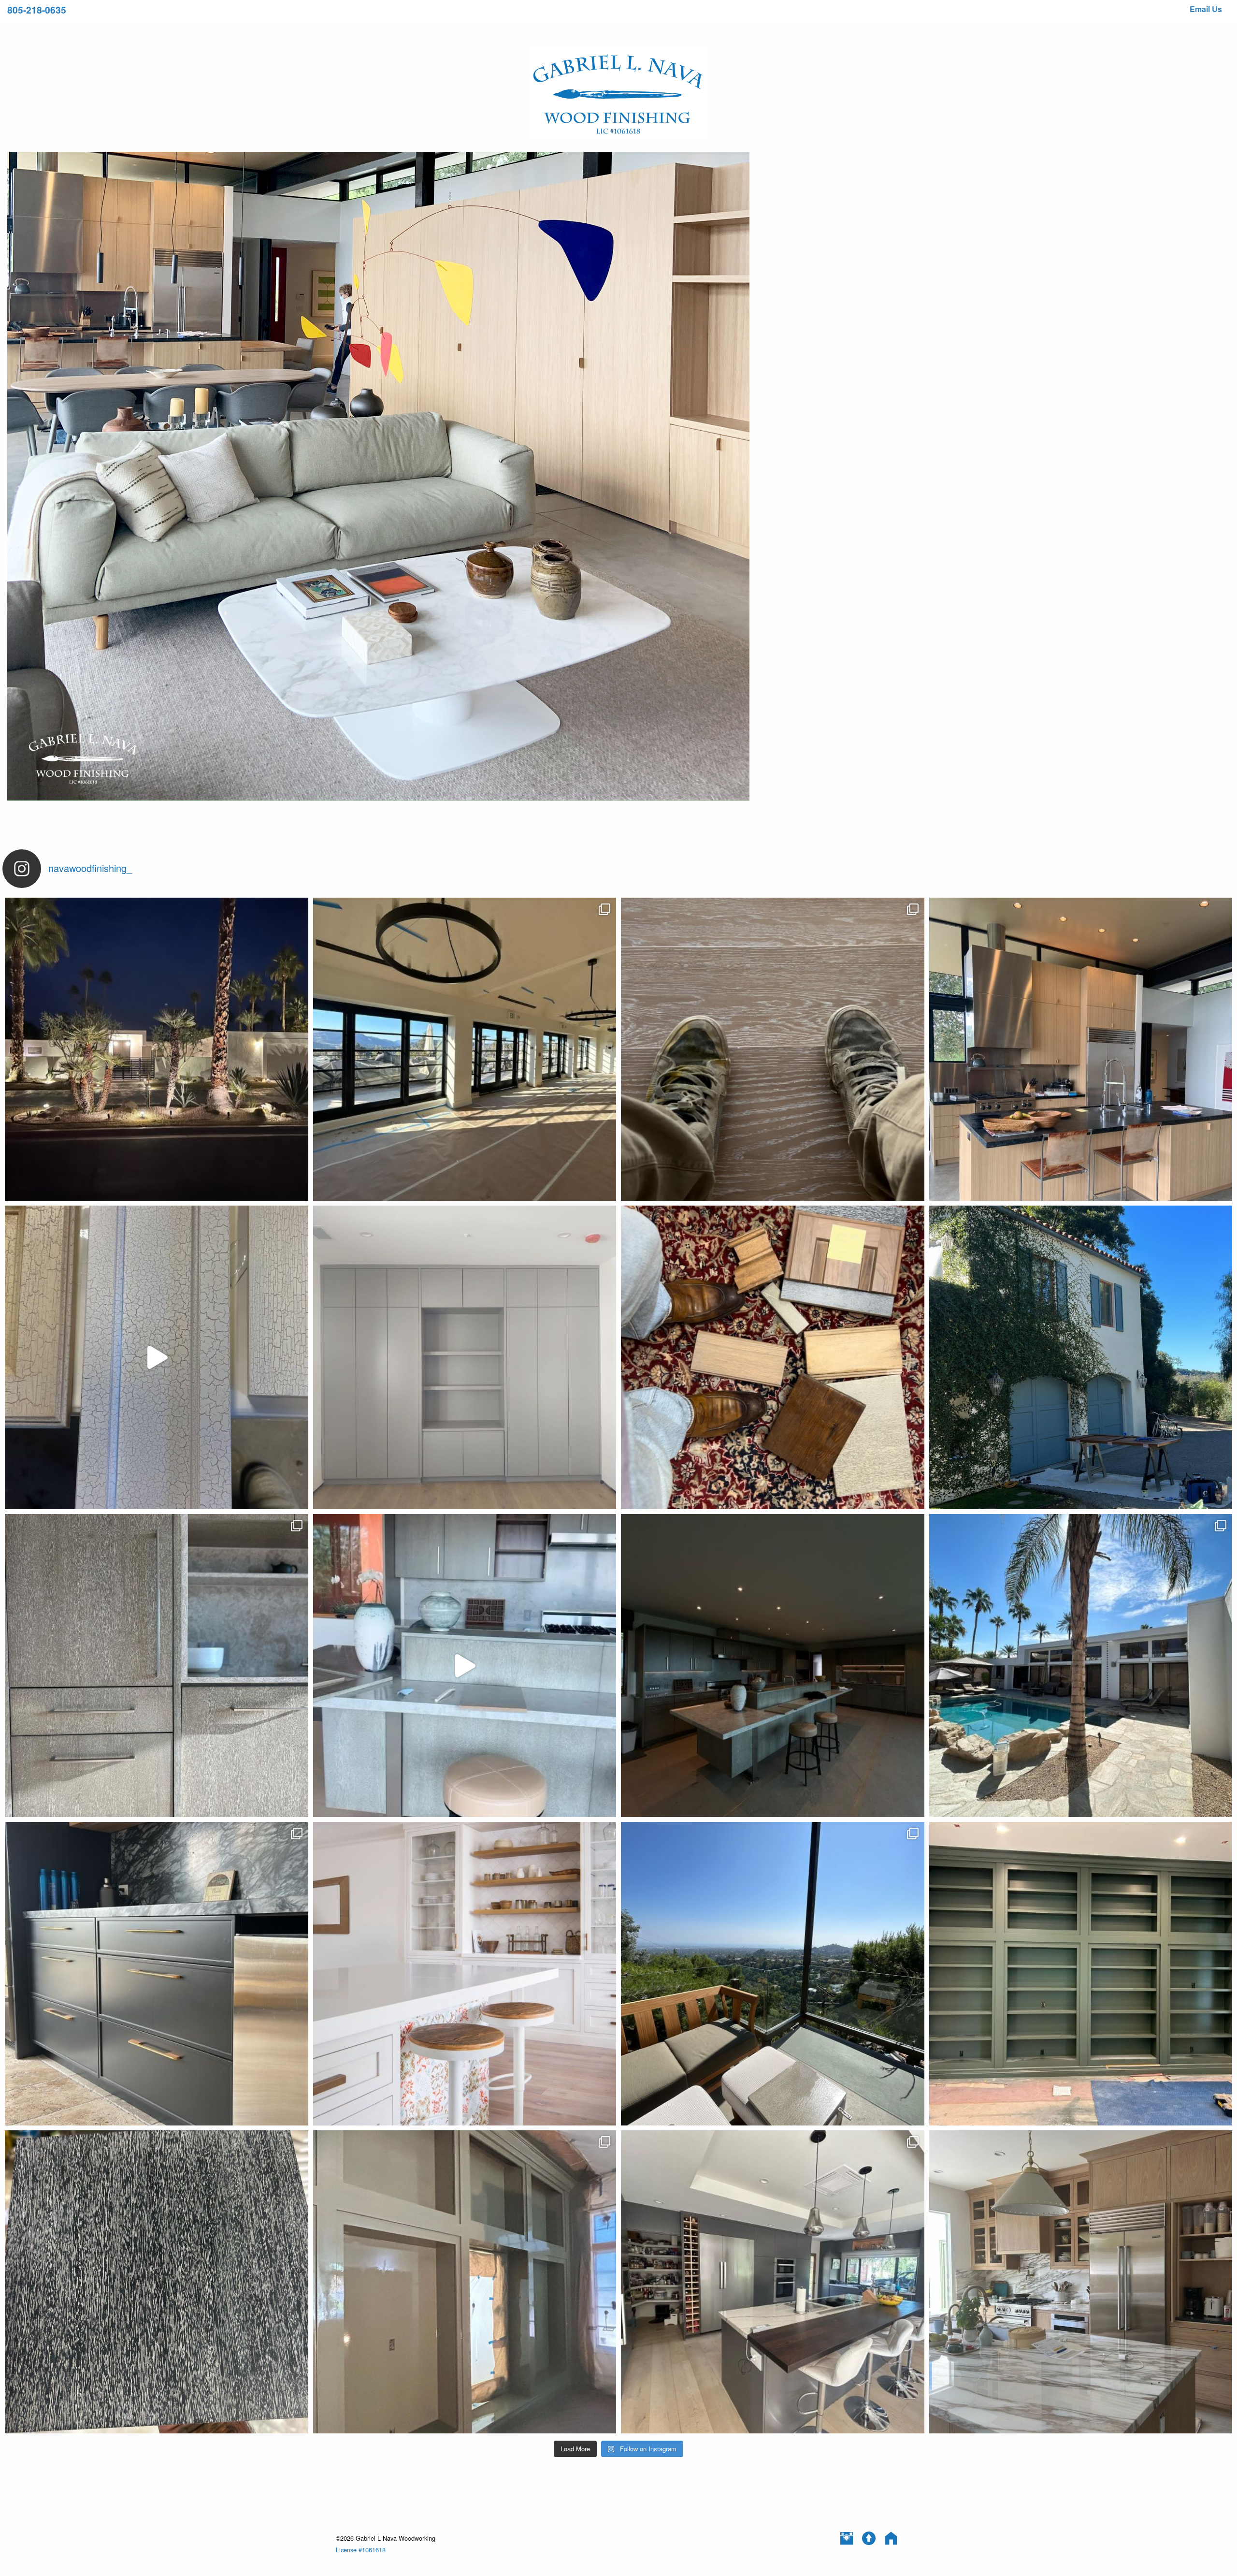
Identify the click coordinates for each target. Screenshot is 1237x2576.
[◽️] (157, 1666)
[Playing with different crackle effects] (157, 1357)
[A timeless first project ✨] (465, 1974)
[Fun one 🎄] (465, 2282)
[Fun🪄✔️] (157, 1974)
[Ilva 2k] (773, 2282)
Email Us (1206, 9)
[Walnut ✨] (157, 2282)
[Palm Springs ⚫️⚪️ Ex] (157, 1049)
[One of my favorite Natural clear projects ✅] (1081, 1049)
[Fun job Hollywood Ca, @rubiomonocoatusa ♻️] (1081, 2282)
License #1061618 (361, 2550)
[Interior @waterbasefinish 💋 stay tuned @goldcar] (465, 1357)
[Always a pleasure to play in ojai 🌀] (1081, 1357)
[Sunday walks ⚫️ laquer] (465, 1049)
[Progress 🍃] (1081, 1974)
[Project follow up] (773, 1974)
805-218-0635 (37, 10)
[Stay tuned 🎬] (465, 1666)
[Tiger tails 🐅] (773, 1666)
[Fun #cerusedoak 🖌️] (773, 1049)
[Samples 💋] (773, 1357)
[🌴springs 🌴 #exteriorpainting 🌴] (1081, 1666)
